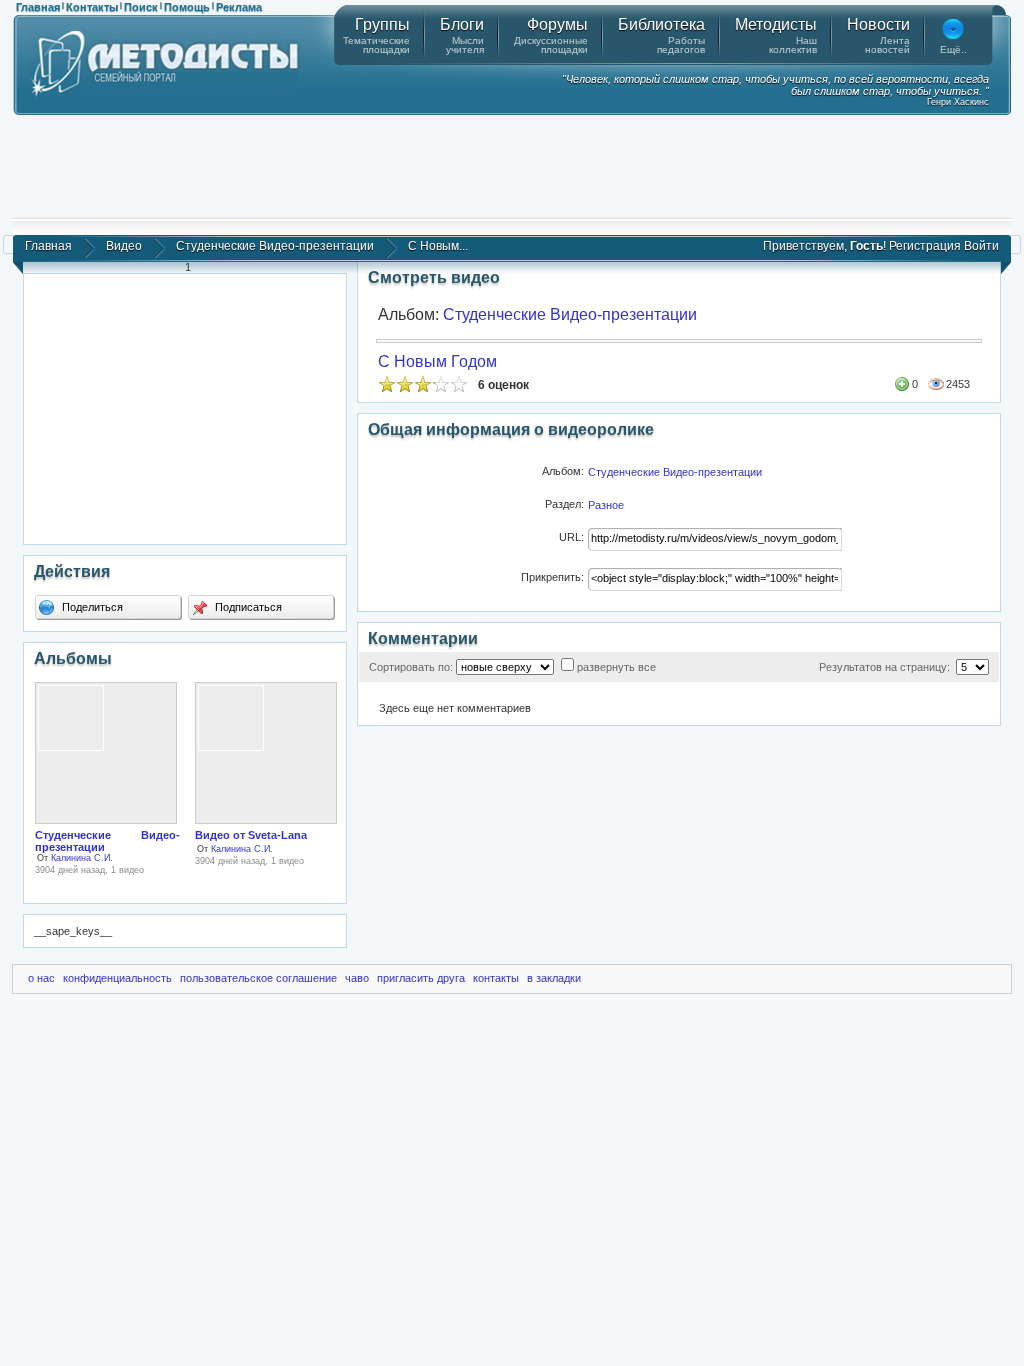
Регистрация (925, 246)
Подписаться (247, 607)
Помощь (187, 7)
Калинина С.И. (82, 858)
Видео (124, 246)
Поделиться (91, 607)
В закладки (554, 978)
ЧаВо (357, 978)
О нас (41, 978)
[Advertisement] (512, 165)
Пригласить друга (421, 978)
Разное (606, 505)
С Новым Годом (437, 361)
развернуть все (616, 667)
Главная (38, 7)
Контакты (92, 7)
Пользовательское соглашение (258, 978)
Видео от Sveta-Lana (251, 835)
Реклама (239, 7)
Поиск (141, 7)
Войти (981, 246)
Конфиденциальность (117, 978)
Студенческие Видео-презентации (275, 246)
